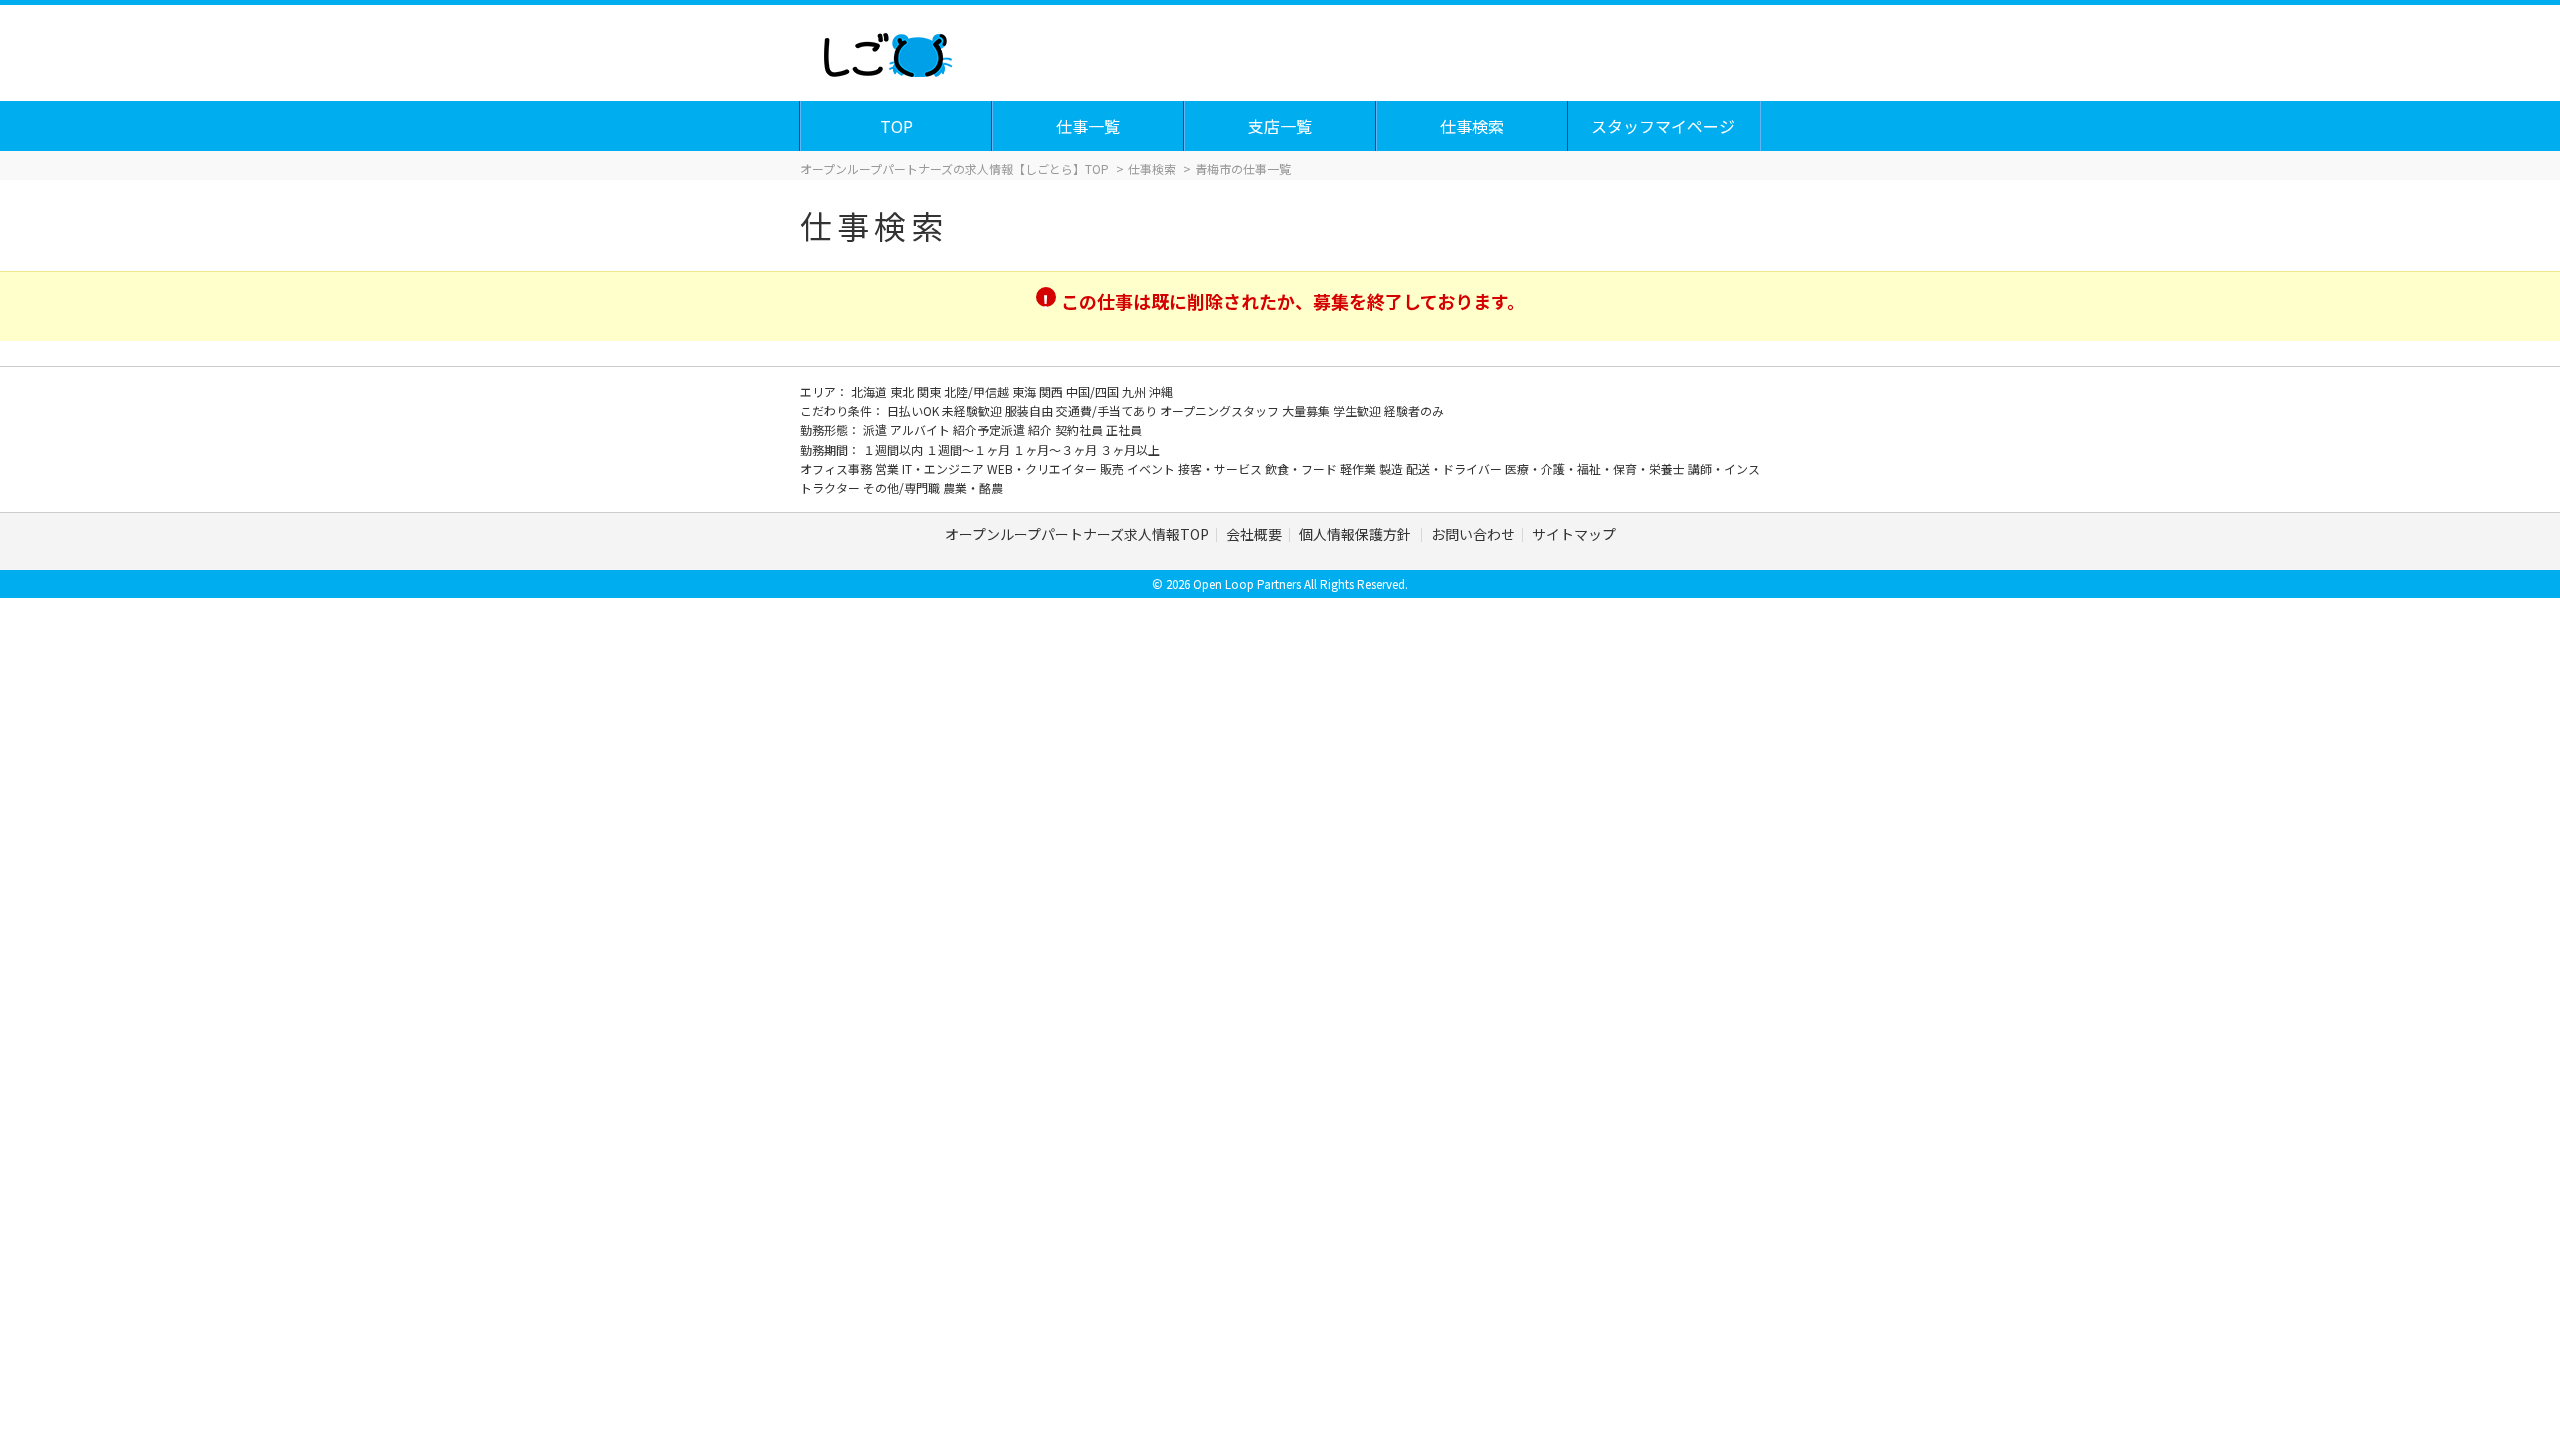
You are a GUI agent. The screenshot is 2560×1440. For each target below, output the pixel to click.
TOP (896, 126)
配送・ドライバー (1455, 468)
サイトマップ (1574, 534)
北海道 (870, 391)
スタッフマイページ (1663, 126)
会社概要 (1254, 534)
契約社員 (1080, 429)
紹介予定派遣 (990, 429)
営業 (888, 468)
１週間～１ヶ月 (969, 449)
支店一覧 (1280, 126)
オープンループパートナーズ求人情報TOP (1077, 534)
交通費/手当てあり (1108, 410)
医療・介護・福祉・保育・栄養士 (1596, 468)
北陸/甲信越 (978, 391)
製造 (1392, 468)
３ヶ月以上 (1130, 449)
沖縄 (1161, 391)
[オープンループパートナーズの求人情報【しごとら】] (887, 50)
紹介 (1041, 429)
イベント (1152, 468)
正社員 (1124, 429)
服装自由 (1030, 410)
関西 (1052, 391)
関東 (930, 391)
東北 (903, 391)
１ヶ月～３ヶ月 (1056, 449)
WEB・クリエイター (1043, 468)
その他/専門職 (903, 487)
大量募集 (1307, 410)
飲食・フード (1302, 468)
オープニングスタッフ (1221, 410)
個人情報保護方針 (1356, 534)
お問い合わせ (1473, 534)
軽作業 (1359, 468)
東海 (1025, 391)
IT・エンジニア (944, 468)
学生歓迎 (1358, 410)
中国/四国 (1094, 391)
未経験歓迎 (973, 410)
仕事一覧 (1088, 126)
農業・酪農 (973, 487)
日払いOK (914, 410)
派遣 (876, 429)
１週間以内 (894, 449)
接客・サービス (1221, 468)
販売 (1113, 468)
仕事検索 (1472, 126)
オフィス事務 (837, 468)
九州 (1135, 391)
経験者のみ (1414, 410)
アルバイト (921, 429)
